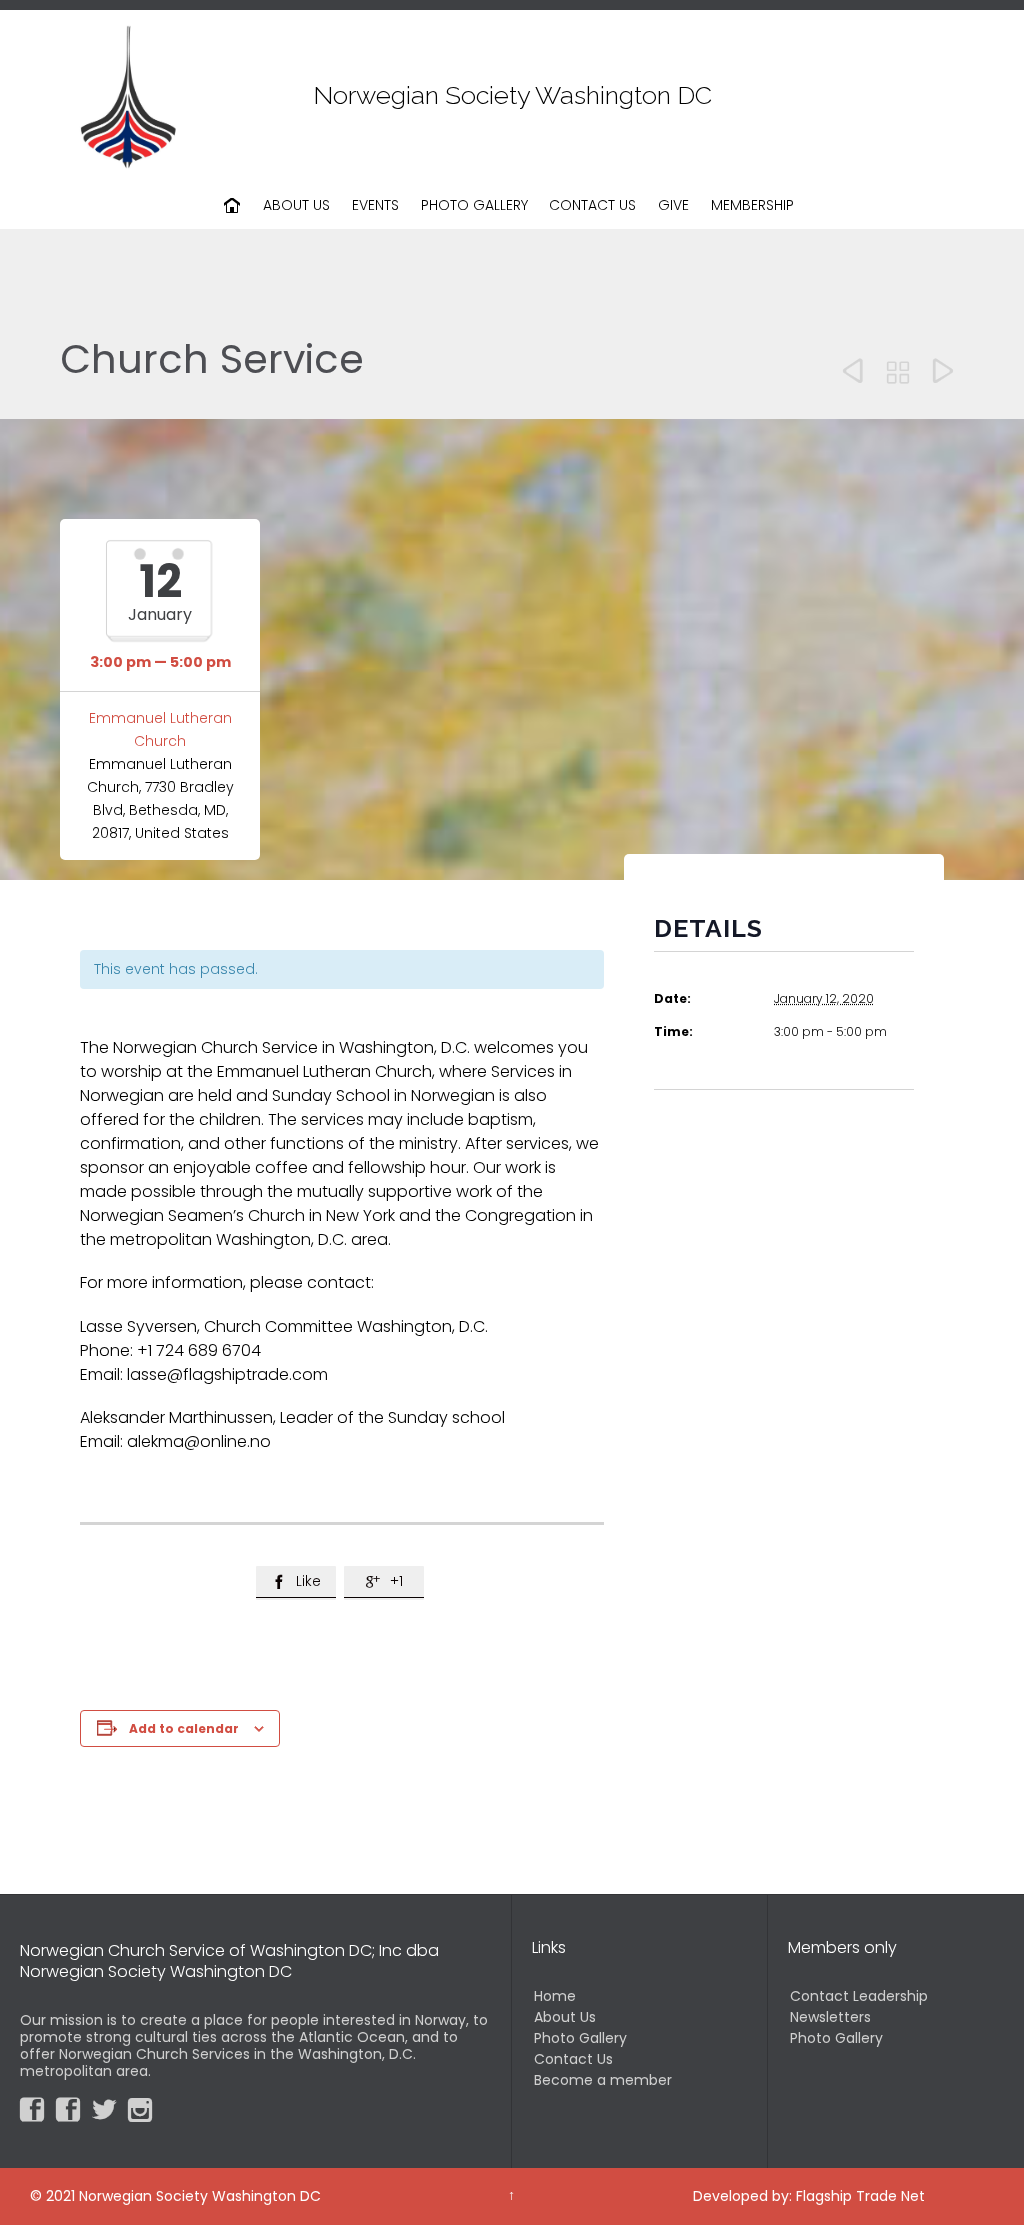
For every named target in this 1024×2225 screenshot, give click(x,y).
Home (555, 1996)
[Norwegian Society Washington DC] (128, 95)
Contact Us (573, 2059)
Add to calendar (184, 1728)
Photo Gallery (580, 2038)
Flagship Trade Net (860, 2196)
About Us (565, 2017)
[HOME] (233, 206)
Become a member (603, 2080)
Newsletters (830, 2017)
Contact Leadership (859, 1996)
